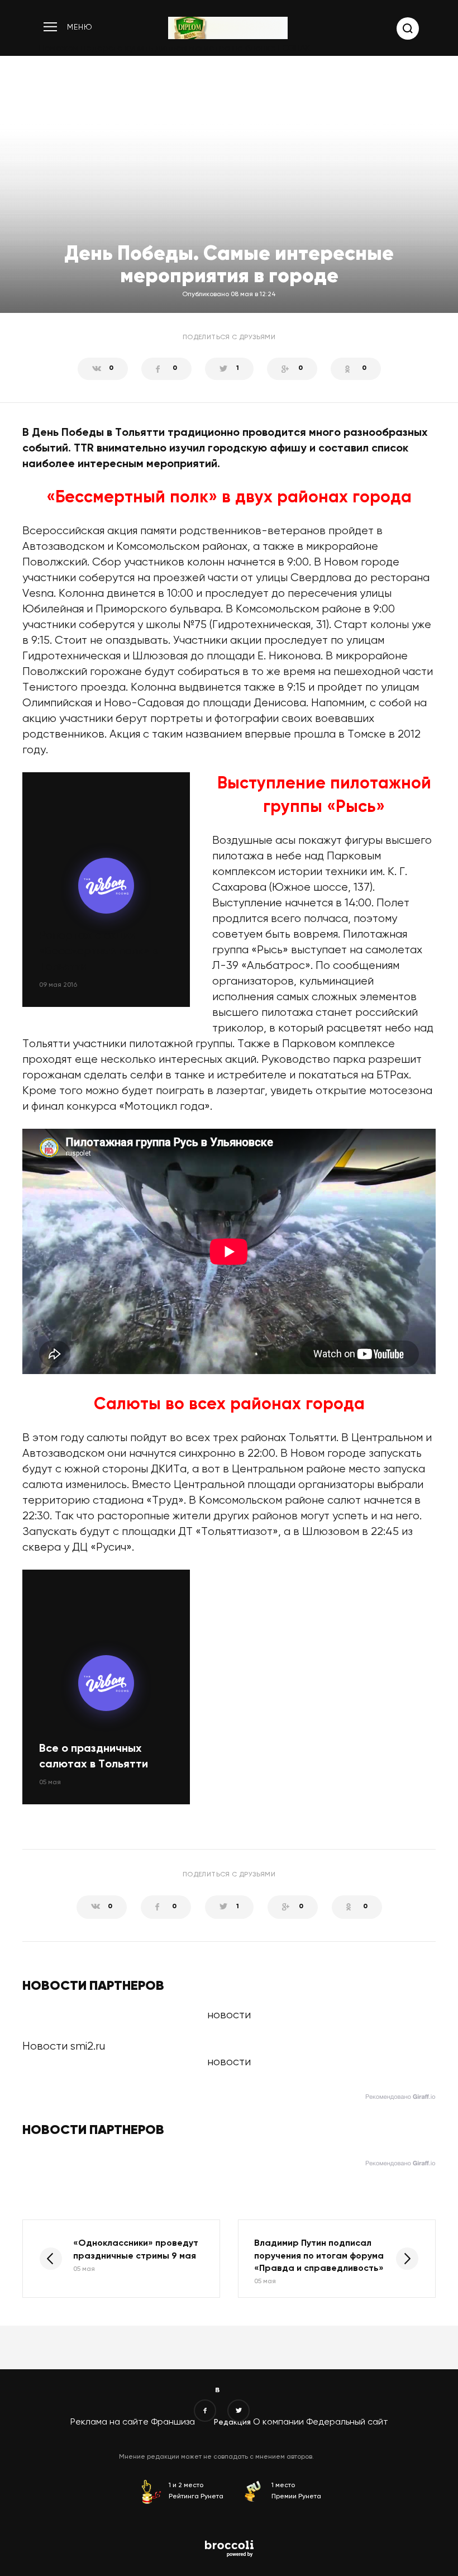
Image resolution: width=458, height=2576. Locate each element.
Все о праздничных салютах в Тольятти (94, 1757)
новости (229, 2062)
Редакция (232, 2422)
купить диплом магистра (178, 49)
